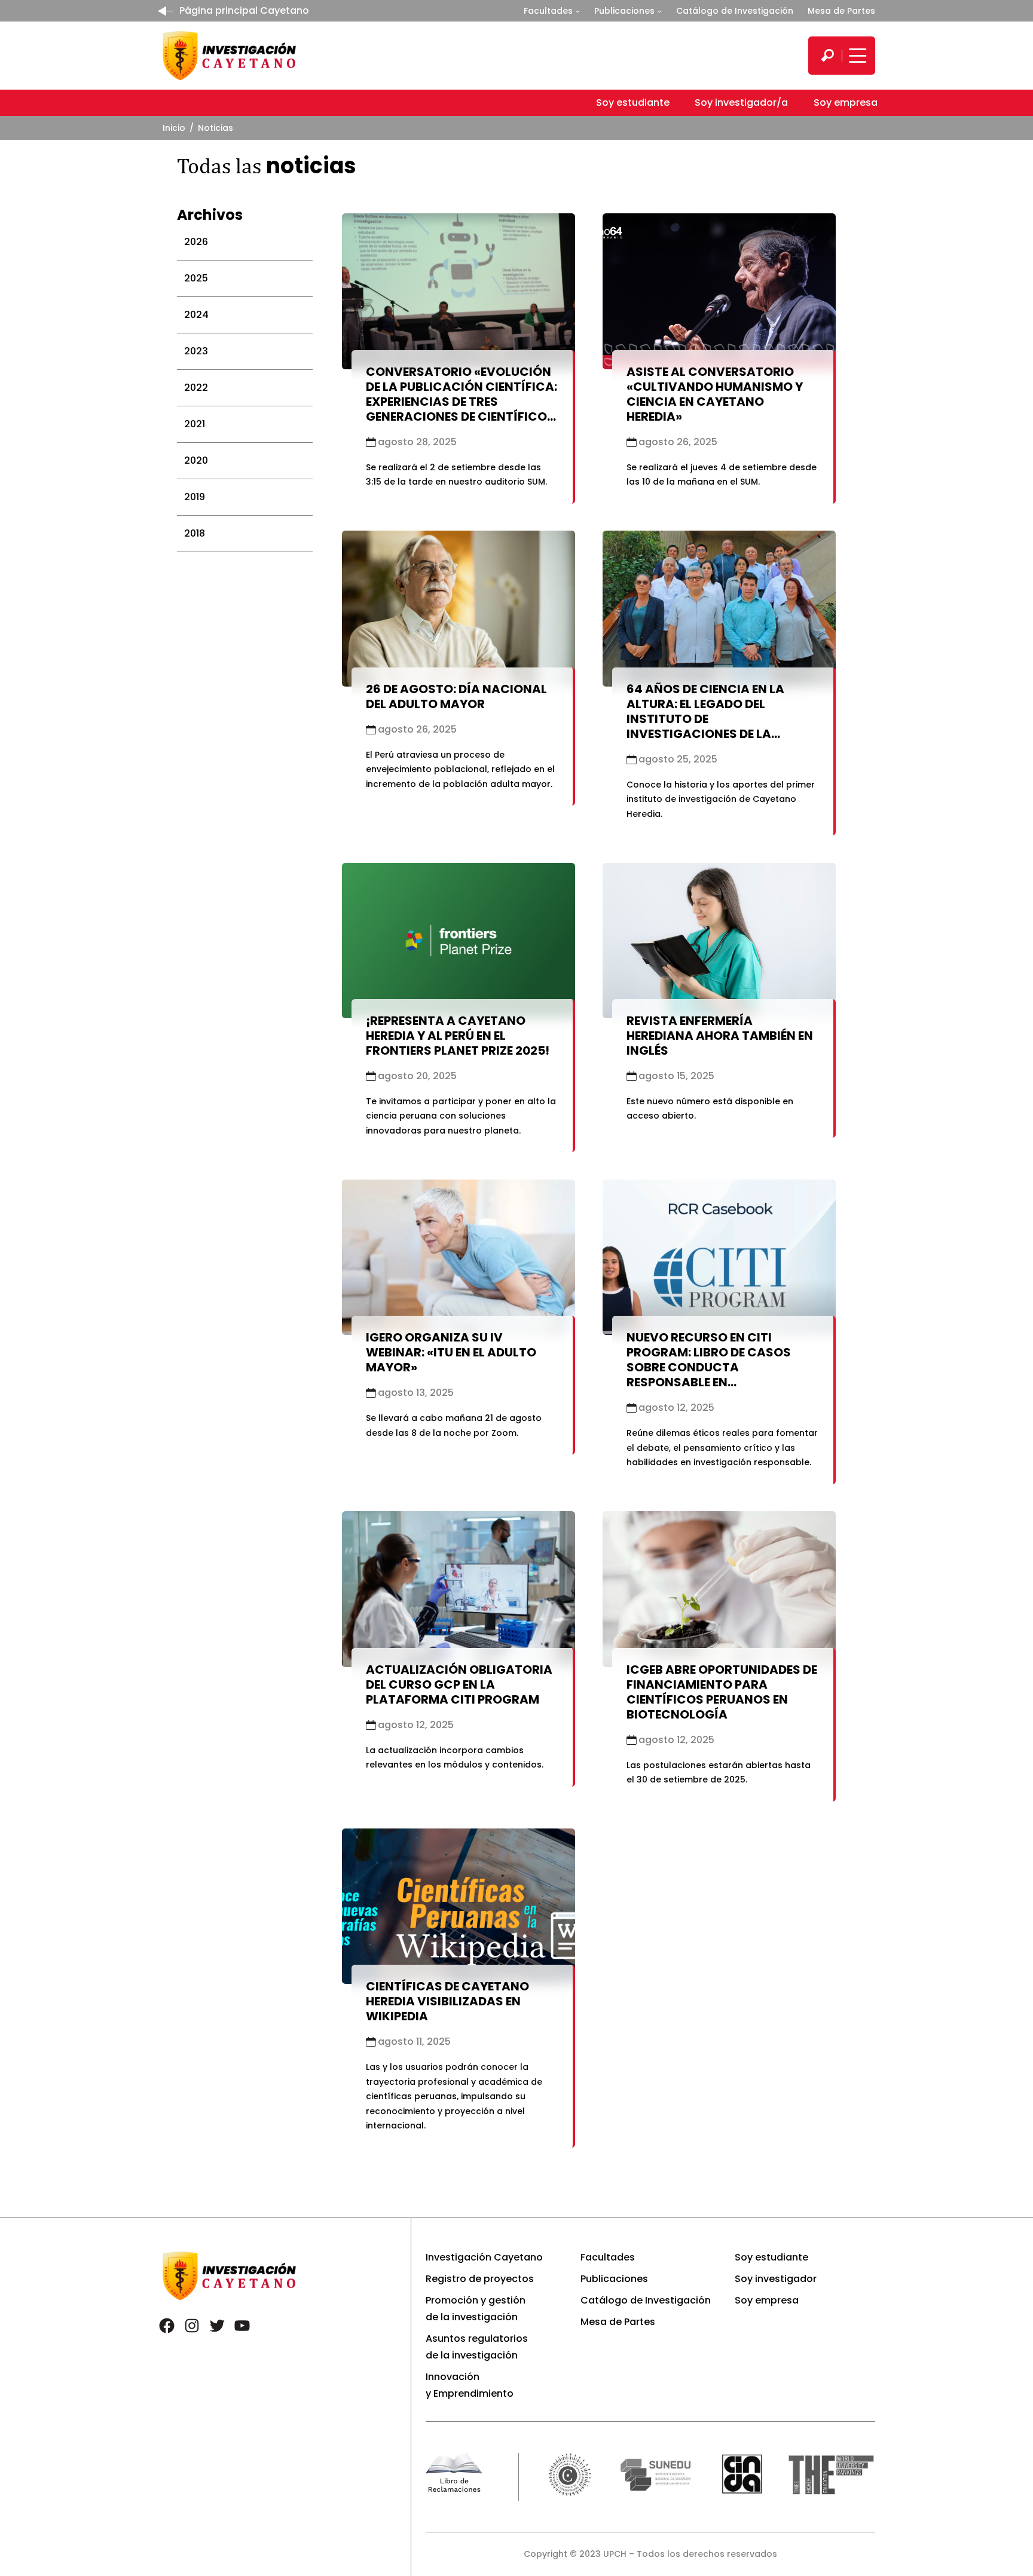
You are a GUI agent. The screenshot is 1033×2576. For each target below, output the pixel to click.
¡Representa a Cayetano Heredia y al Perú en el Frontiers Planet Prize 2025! (458, 1036)
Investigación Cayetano (484, 2257)
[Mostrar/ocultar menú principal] (856, 56)
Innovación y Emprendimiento (470, 2385)
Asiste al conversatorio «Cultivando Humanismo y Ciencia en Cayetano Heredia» (715, 394)
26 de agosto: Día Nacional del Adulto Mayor (456, 696)
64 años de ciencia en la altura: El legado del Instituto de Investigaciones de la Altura (705, 719)
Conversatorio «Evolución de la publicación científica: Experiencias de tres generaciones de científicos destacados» (462, 402)
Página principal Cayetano (244, 10)
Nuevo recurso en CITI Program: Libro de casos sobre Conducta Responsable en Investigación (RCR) (709, 1367)
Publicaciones (624, 11)
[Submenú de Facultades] (577, 11)
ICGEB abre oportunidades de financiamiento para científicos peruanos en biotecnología (722, 1692)
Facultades (548, 11)
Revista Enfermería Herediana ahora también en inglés (720, 1036)
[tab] (245, 242)
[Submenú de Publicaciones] (659, 11)
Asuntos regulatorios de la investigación (477, 2347)
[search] (827, 56)
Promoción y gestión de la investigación (476, 2309)
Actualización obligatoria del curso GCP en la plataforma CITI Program (459, 1684)
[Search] (827, 56)
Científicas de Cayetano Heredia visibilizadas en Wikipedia (447, 2001)
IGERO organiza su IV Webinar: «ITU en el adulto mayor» (451, 1352)
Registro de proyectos (480, 2279)
